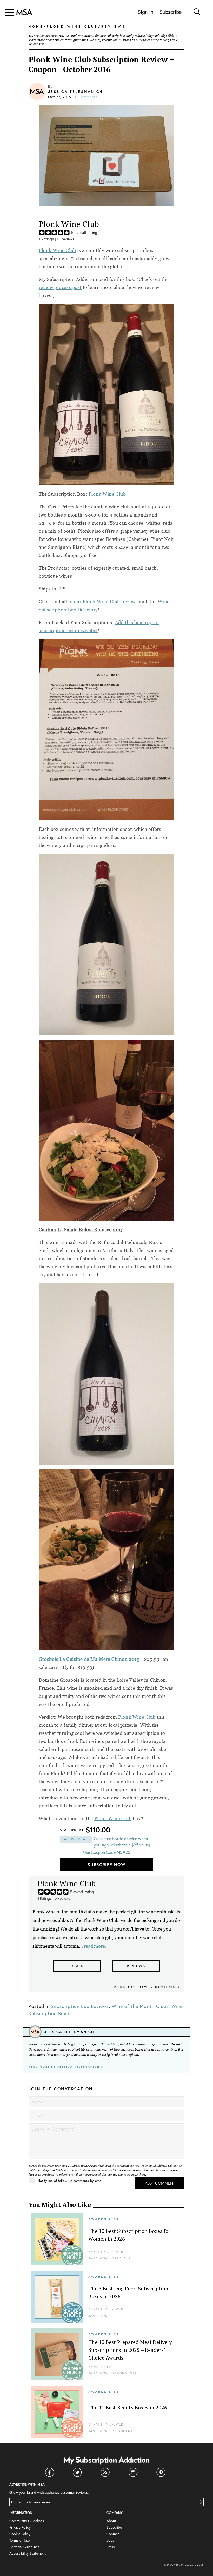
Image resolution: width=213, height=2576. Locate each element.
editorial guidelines (74, 40)
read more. (95, 1946)
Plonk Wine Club (57, 250)
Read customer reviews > (147, 1987)
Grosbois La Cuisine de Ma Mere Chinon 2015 (89, 1659)
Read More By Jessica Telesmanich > (66, 2067)
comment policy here (132, 2175)
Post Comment (160, 2183)
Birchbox (111, 2044)
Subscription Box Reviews (80, 2006)
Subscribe (171, 12)
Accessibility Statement (28, 2553)
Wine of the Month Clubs (140, 2006)
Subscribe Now (106, 1865)
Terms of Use (19, 2540)
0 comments (86, 97)
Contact (113, 2534)
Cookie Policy (20, 2534)
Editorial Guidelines (24, 2547)
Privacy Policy (20, 2527)
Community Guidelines (27, 2521)
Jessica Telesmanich (76, 92)
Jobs (110, 2540)
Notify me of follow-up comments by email (70, 2181)
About (111, 2521)
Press (111, 2547)
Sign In (146, 12)
